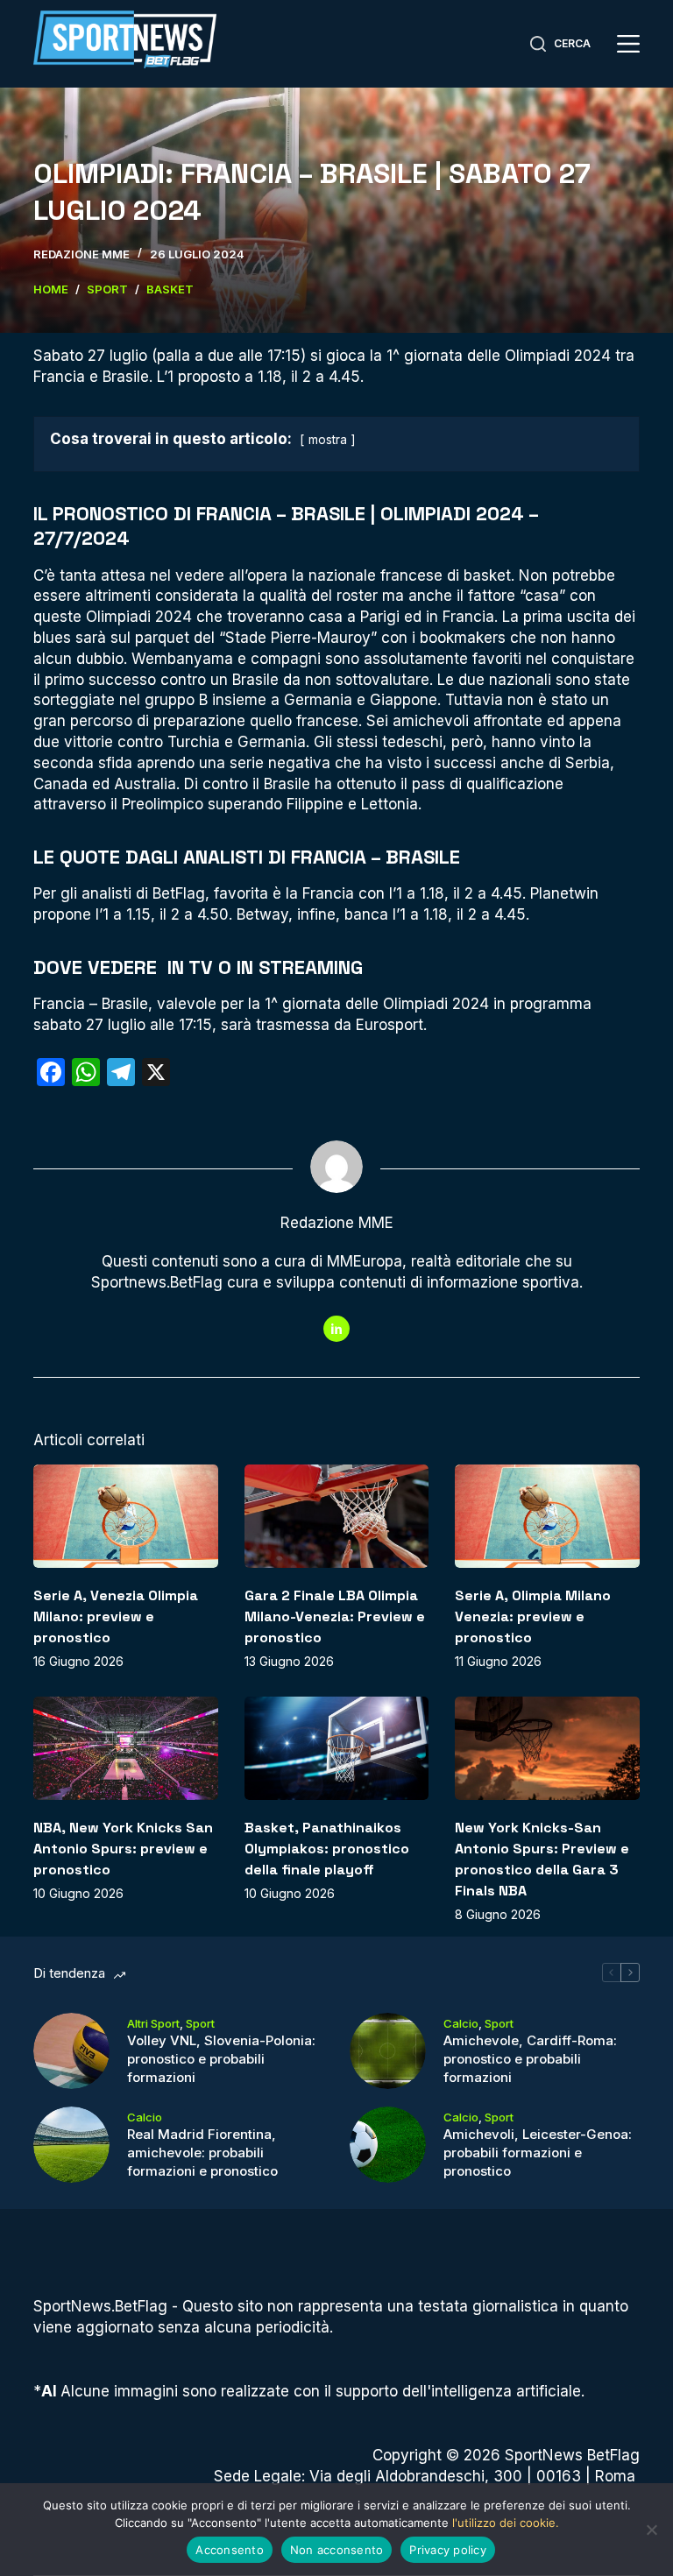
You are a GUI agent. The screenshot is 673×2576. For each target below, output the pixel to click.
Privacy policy (448, 2550)
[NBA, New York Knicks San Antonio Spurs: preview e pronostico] (125, 1748)
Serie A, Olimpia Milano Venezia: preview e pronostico (533, 1616)
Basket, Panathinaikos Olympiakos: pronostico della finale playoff (327, 1849)
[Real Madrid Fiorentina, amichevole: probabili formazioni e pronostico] (71, 2145)
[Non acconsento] (651, 2530)
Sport (200, 2023)
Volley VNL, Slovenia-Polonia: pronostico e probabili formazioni (221, 2059)
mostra (328, 440)
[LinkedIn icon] (336, 1329)
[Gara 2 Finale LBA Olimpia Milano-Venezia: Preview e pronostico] (336, 1516)
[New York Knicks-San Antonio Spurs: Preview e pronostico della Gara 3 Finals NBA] (547, 1748)
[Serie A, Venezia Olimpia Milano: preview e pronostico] (125, 1516)
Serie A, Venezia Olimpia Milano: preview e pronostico (116, 1616)
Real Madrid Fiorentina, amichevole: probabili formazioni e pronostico (202, 2153)
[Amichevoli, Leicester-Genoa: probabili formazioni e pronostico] (388, 2145)
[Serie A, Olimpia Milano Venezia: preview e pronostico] (547, 1516)
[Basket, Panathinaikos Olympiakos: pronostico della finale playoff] (336, 1748)
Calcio (461, 2023)
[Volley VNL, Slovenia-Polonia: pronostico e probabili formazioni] (71, 2051)
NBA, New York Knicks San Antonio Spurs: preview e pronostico (123, 1849)
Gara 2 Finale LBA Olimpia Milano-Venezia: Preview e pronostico (335, 1616)
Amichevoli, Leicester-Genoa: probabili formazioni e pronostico (538, 2153)
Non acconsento (337, 2550)
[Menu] (628, 44)
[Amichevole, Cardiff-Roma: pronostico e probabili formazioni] (388, 2051)
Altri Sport (153, 2023)
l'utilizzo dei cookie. (506, 2523)
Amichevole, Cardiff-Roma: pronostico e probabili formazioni (530, 2059)
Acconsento (230, 2550)
